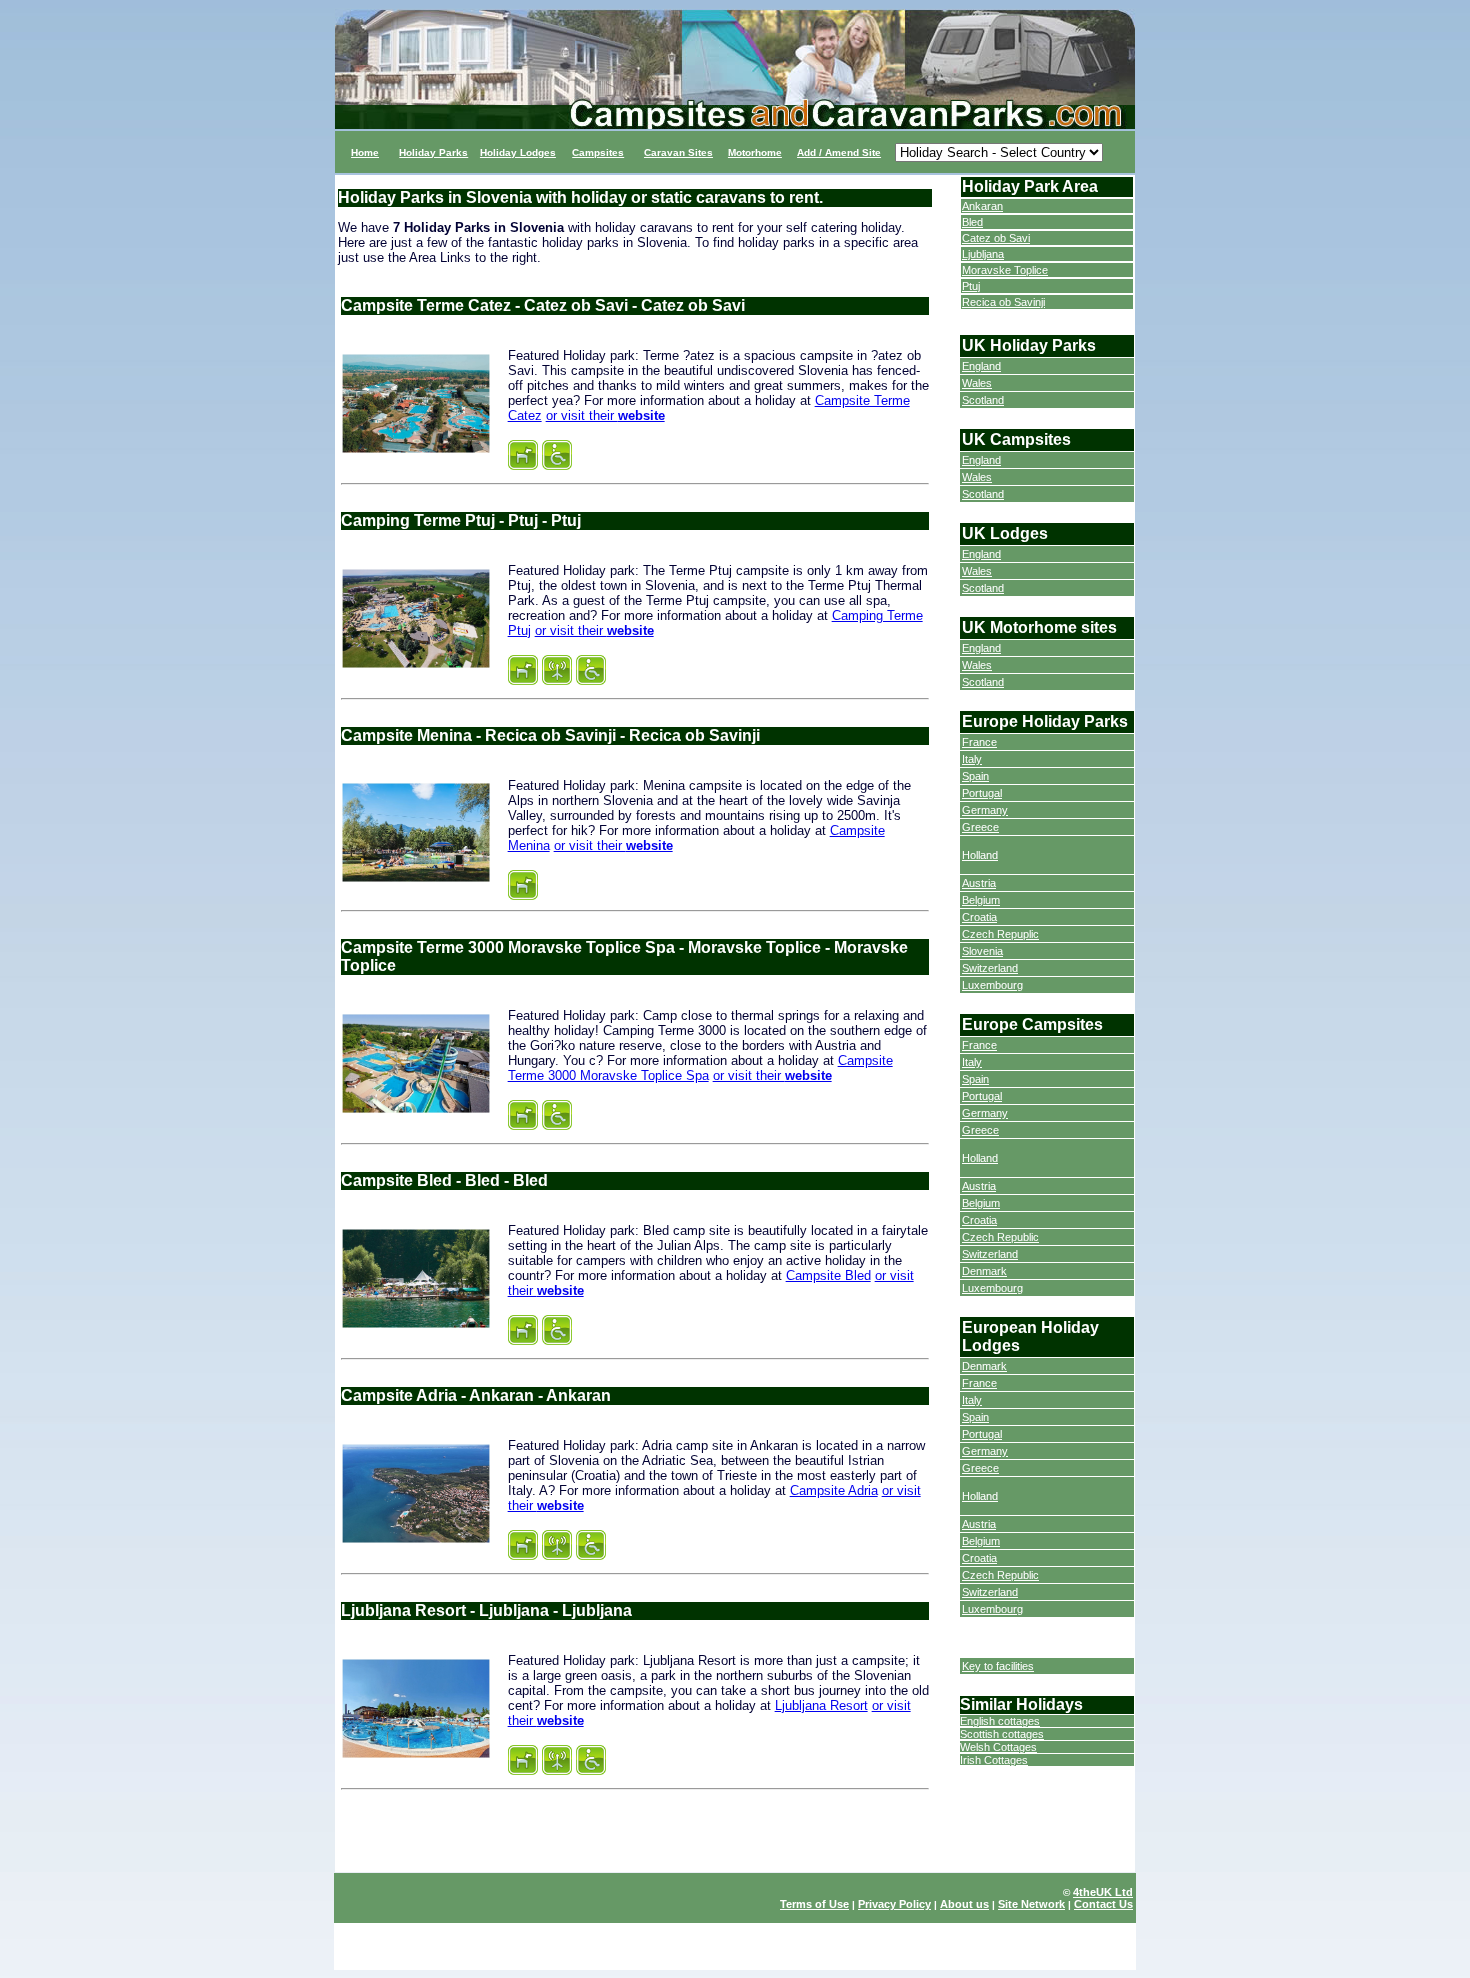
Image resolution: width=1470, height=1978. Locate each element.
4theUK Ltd (1103, 1892)
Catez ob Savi (996, 238)
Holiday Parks (433, 152)
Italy (972, 759)
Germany (985, 810)
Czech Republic (1000, 1237)
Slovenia (982, 951)
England (981, 366)
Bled (972, 222)
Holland (980, 855)
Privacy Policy (894, 1904)
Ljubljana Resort (821, 1705)
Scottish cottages (1002, 1734)
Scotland (983, 400)
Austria (979, 883)
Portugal (982, 793)
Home (365, 152)
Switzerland (990, 968)
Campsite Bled (828, 1275)
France (979, 742)
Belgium (981, 900)
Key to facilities (998, 1666)
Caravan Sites (678, 152)
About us (964, 1904)
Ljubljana (983, 254)
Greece (980, 827)
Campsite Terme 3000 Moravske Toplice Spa (700, 1068)
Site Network (1031, 1904)
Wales (977, 383)
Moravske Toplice (1005, 270)
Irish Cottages (994, 1760)
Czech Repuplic (1000, 934)
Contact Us (1103, 1904)
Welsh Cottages (998, 1747)
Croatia (979, 917)
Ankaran (982, 206)
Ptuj (971, 286)
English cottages (1000, 1721)
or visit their (605, 415)
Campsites (598, 152)
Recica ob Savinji (1003, 302)
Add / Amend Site (839, 152)
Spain (975, 776)
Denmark (984, 1271)
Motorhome (755, 152)
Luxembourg (992, 985)
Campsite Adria (834, 1490)
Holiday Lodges (518, 152)
